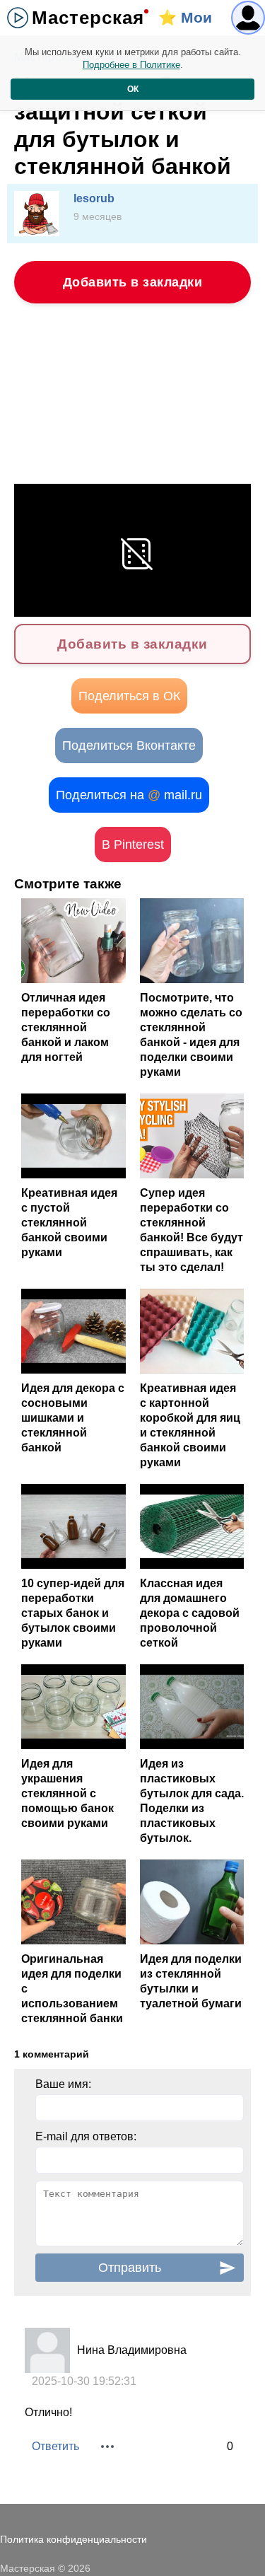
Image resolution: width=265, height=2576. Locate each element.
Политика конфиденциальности (73, 2539)
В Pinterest (133, 845)
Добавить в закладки (133, 282)
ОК (133, 89)
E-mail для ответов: (86, 2136)
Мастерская (88, 18)
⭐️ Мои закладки (192, 22)
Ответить (55, 2446)
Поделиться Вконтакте (129, 745)
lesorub (94, 198)
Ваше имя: (63, 2084)
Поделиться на (129, 795)
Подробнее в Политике (131, 65)
